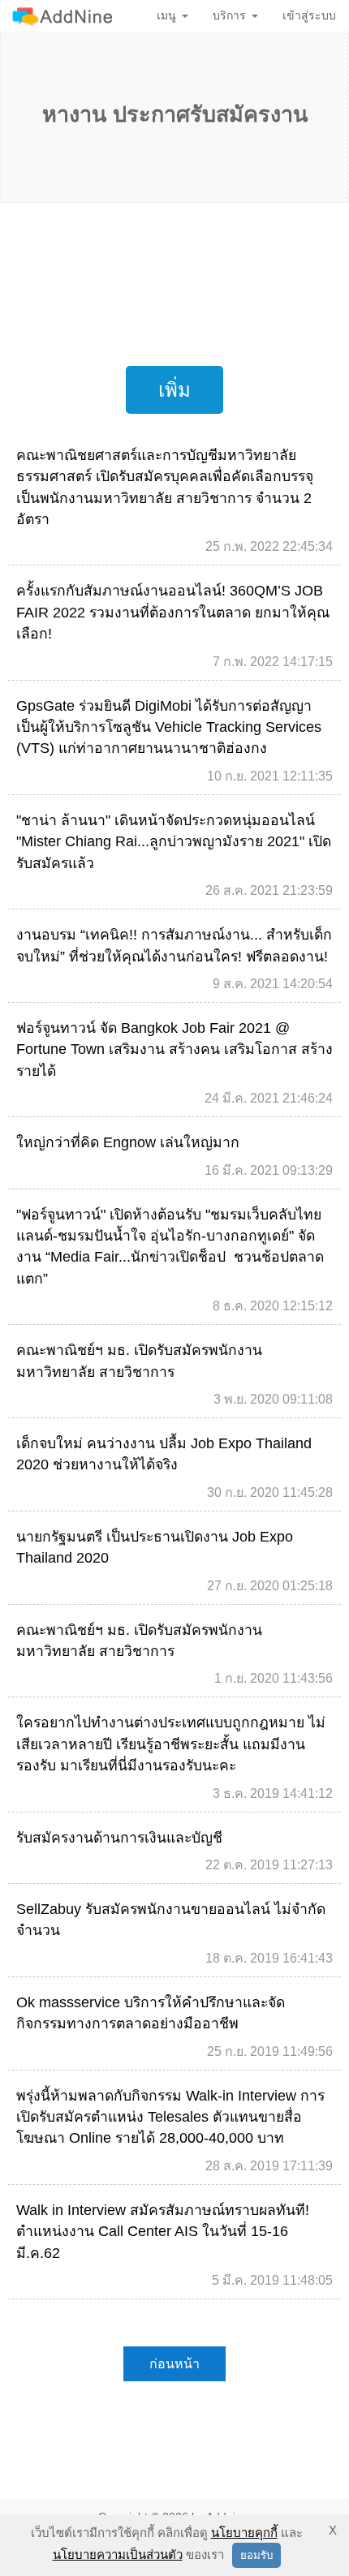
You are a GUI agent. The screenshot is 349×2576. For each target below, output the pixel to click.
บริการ (229, 15)
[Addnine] (62, 16)
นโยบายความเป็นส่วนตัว (118, 2554)
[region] (174, 280)
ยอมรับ (256, 2555)
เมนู (166, 15)
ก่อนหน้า (174, 2364)
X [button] (333, 2530)
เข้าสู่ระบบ (309, 15)
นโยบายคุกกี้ (244, 2533)
